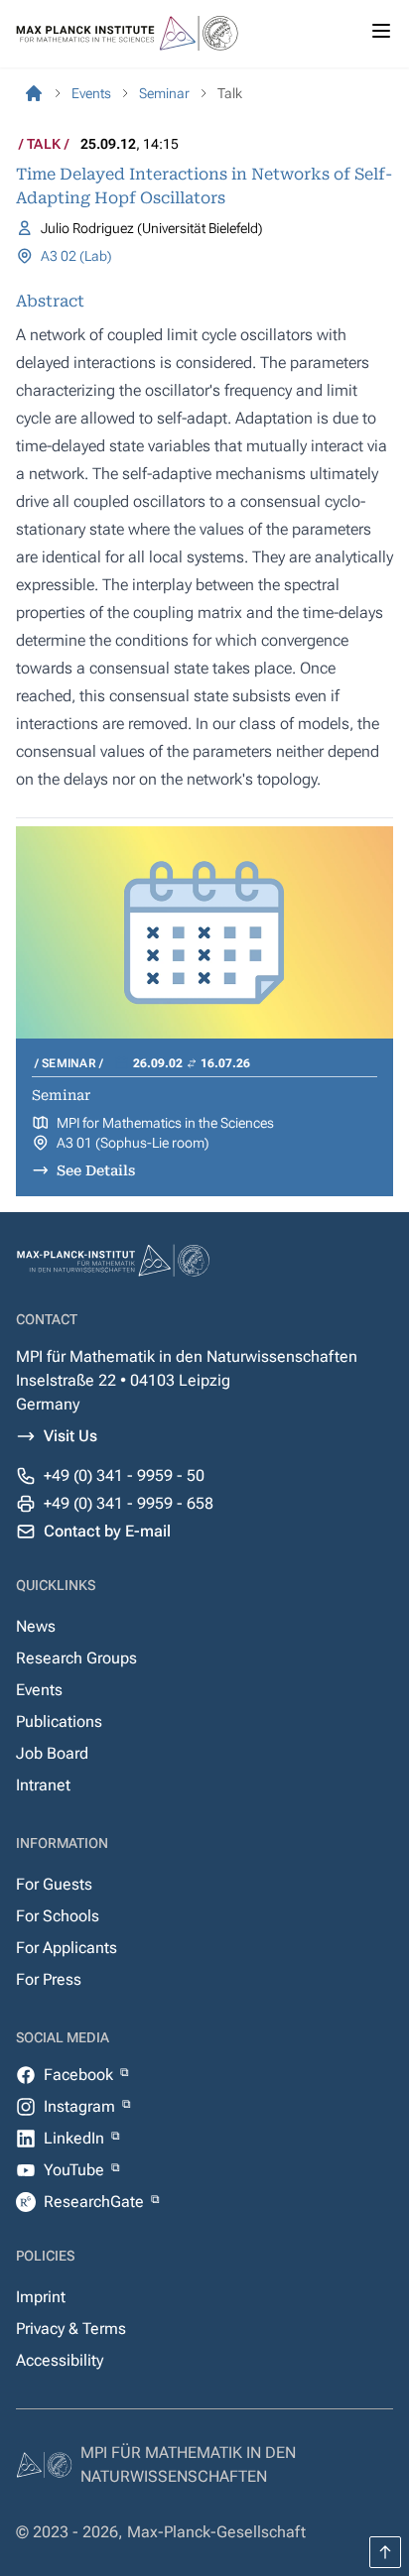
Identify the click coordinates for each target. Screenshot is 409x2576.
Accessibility (60, 2360)
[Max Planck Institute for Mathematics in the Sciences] (34, 93)
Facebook (80, 2075)
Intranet (43, 1785)
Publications (59, 1721)
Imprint (41, 2297)
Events (39, 1690)
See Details (96, 1170)
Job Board (52, 1753)
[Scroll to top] (385, 2552)
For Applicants (67, 1948)
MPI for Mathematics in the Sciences (165, 1123)
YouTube (76, 2170)
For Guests (54, 1884)
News (36, 1626)
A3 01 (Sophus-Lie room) (133, 1143)
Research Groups (76, 1658)
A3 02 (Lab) (76, 256)
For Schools (58, 1916)
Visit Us (70, 1436)
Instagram (81, 2106)
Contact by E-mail (107, 1531)
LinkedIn (76, 2138)
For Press (49, 1979)
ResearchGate (96, 2202)
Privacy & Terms (71, 2329)
